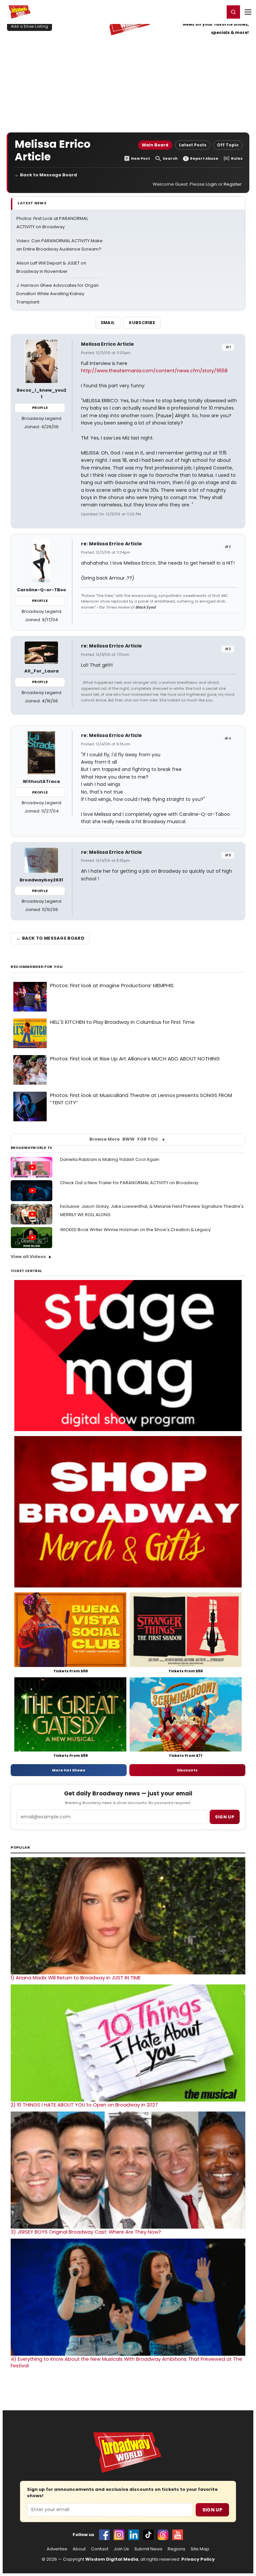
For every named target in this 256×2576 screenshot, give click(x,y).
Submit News (148, 2549)
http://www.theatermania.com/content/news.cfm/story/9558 (154, 371)
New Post (140, 159)
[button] (233, 12)
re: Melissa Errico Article (111, 544)
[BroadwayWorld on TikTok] (148, 2535)
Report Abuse (204, 159)
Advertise (57, 2549)
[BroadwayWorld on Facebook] (104, 2535)
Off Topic (228, 145)
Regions (176, 2549)
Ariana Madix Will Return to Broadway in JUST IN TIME (76, 1978)
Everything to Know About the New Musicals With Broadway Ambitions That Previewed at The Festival (126, 2362)
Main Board (155, 145)
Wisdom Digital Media (112, 2559)
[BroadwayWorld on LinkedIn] (134, 2535)
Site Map (200, 2549)
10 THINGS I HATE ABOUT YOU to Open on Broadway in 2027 (84, 2105)
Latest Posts (193, 145)
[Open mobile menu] (248, 12)
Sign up (225, 1817)
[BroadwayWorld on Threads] (163, 2535)
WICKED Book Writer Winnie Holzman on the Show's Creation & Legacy (135, 1230)
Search (170, 159)
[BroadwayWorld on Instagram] (119, 2535)
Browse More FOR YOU (123, 1139)
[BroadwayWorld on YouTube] (178, 2535)
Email (108, 323)
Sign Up (212, 2510)
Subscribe (142, 323)
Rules (237, 159)
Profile (40, 408)
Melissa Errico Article (107, 344)
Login (216, 12)
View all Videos (28, 1257)
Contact (100, 2549)
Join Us (121, 2549)
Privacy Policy (198, 2559)
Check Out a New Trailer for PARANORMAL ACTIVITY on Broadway (129, 1183)
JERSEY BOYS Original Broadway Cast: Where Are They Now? (86, 2232)
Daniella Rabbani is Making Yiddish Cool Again (110, 1159)
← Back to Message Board (46, 175)
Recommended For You (37, 967)
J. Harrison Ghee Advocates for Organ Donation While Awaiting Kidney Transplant (57, 294)
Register (198, 12)
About (79, 2549)
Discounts (187, 1770)
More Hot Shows (69, 1770)
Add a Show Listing (29, 26)
